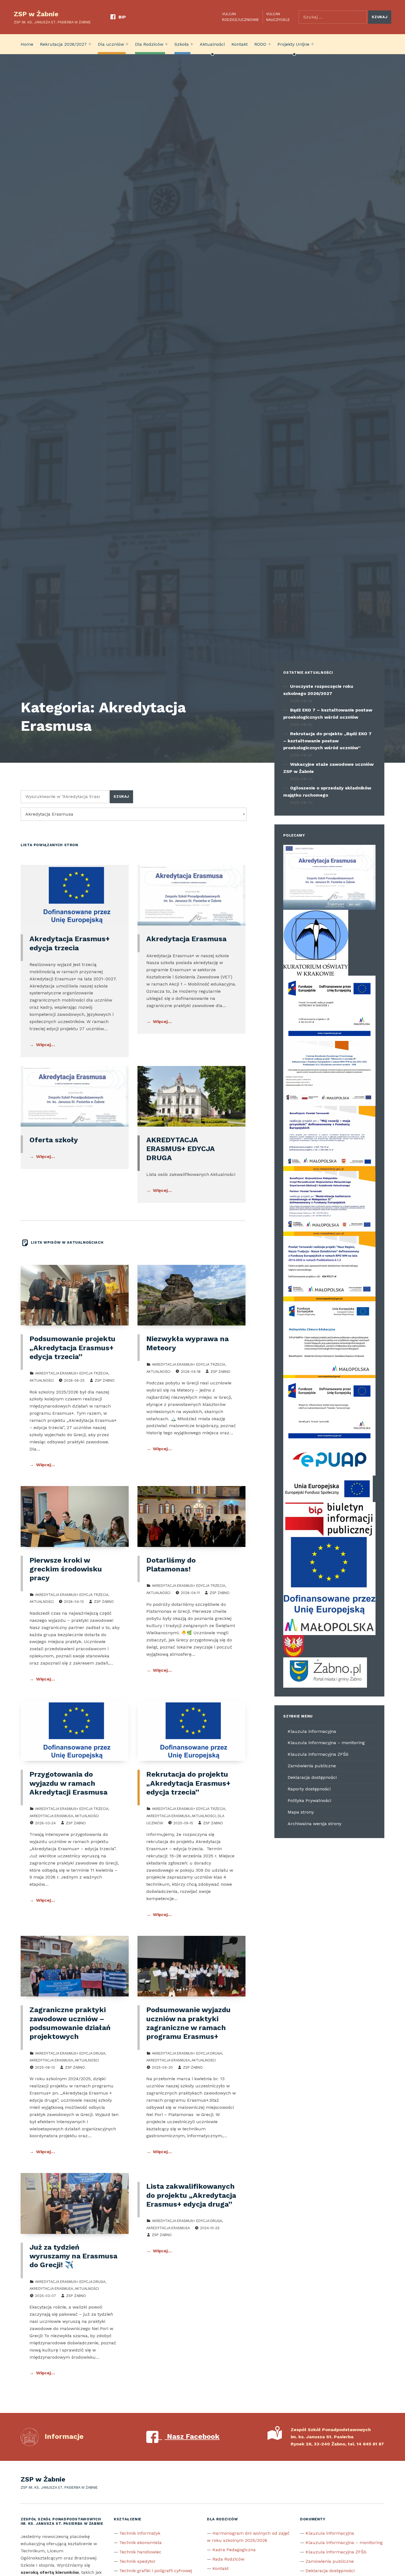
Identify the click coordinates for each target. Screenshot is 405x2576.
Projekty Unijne (293, 44)
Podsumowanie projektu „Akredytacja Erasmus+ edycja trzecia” (72, 1348)
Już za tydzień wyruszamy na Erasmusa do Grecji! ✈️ (73, 2256)
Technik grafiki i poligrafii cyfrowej (156, 2571)
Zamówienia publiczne (312, 1766)
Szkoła (182, 44)
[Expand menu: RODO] (269, 44)
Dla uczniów (111, 44)
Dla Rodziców (149, 44)
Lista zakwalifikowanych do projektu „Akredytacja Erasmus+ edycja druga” (191, 2195)
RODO (260, 44)
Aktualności (212, 44)
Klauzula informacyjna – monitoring (326, 1743)
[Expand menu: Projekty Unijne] (312, 44)
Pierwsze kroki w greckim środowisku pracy (66, 1569)
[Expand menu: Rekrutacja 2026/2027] (90, 44)
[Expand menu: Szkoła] (192, 44)
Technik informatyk (140, 2533)
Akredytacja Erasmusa (186, 939)
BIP (122, 17)
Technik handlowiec (140, 2552)
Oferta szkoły (54, 1140)
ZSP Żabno (105, 1380)
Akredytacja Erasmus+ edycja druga (70, 2053)
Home (27, 44)
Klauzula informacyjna (312, 1731)
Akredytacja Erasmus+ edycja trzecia (72, 1373)
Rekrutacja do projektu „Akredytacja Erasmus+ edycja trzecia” (188, 1783)
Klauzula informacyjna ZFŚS (318, 1754)
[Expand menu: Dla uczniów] (127, 44)
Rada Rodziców (228, 2559)
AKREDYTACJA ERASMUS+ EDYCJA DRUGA (180, 1149)
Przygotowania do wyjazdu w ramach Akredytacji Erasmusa (68, 1783)
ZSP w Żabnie (36, 14)
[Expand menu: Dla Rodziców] (166, 44)
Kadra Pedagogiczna (234, 2550)
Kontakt (240, 44)
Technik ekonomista (141, 2543)
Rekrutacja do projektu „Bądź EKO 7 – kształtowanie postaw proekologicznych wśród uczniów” (327, 741)
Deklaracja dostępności (312, 1777)
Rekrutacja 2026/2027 (63, 44)
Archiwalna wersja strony (314, 1824)
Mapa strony (301, 1812)
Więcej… (45, 1045)
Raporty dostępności (309, 1789)
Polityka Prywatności (309, 1800)
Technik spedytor (137, 2561)
